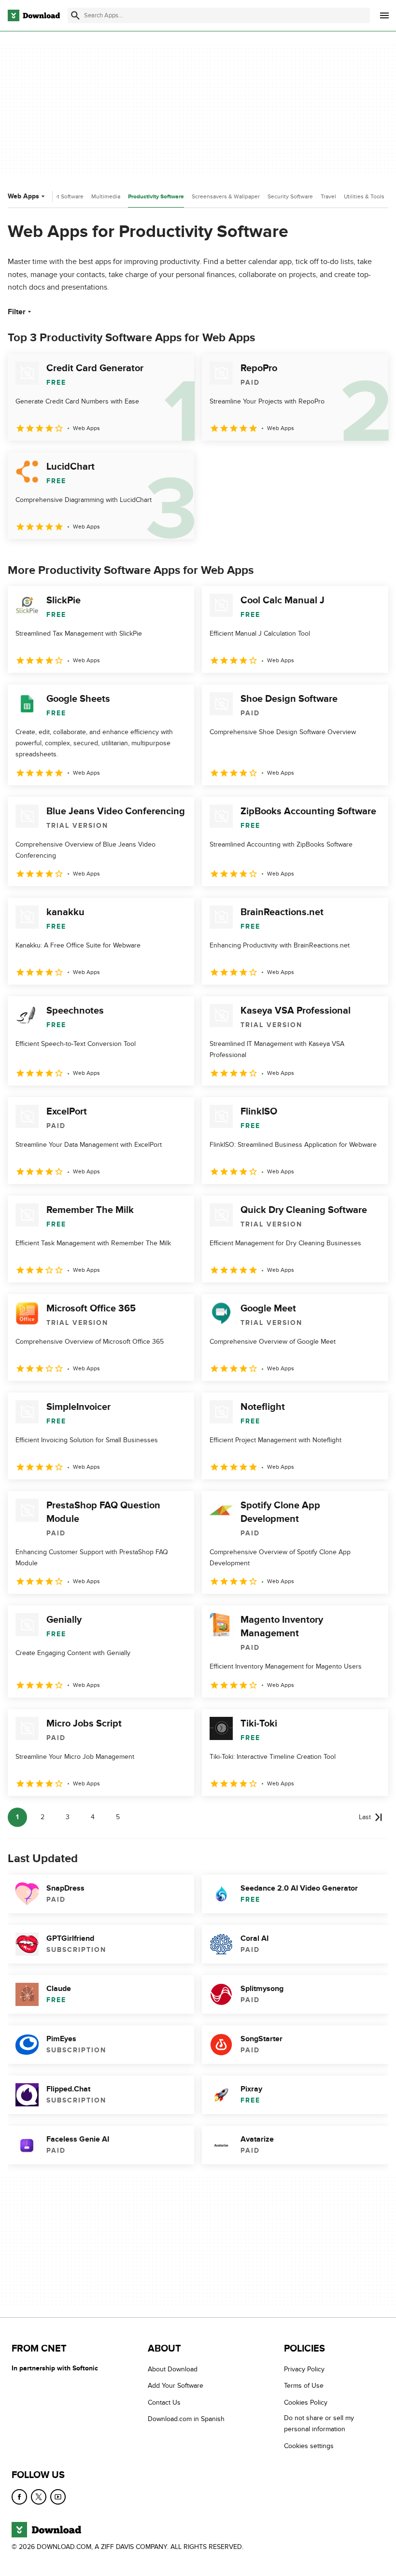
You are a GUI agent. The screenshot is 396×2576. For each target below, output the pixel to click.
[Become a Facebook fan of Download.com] (19, 2497)
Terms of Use (304, 2386)
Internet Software (61, 196)
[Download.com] (34, 15)
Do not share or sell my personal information (319, 2423)
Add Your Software (176, 2386)
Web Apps (23, 196)
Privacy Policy (304, 2369)
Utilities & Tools (364, 196)
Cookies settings (309, 2446)
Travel (328, 196)
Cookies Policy (306, 2402)
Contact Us (164, 2402)
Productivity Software (156, 197)
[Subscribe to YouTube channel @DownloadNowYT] (58, 2497)
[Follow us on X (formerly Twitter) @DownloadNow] (39, 2497)
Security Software (290, 196)
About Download (173, 2369)
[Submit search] (75, 15)
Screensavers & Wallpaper (226, 196)
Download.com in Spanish (186, 2419)
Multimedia (106, 196)
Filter (17, 312)
